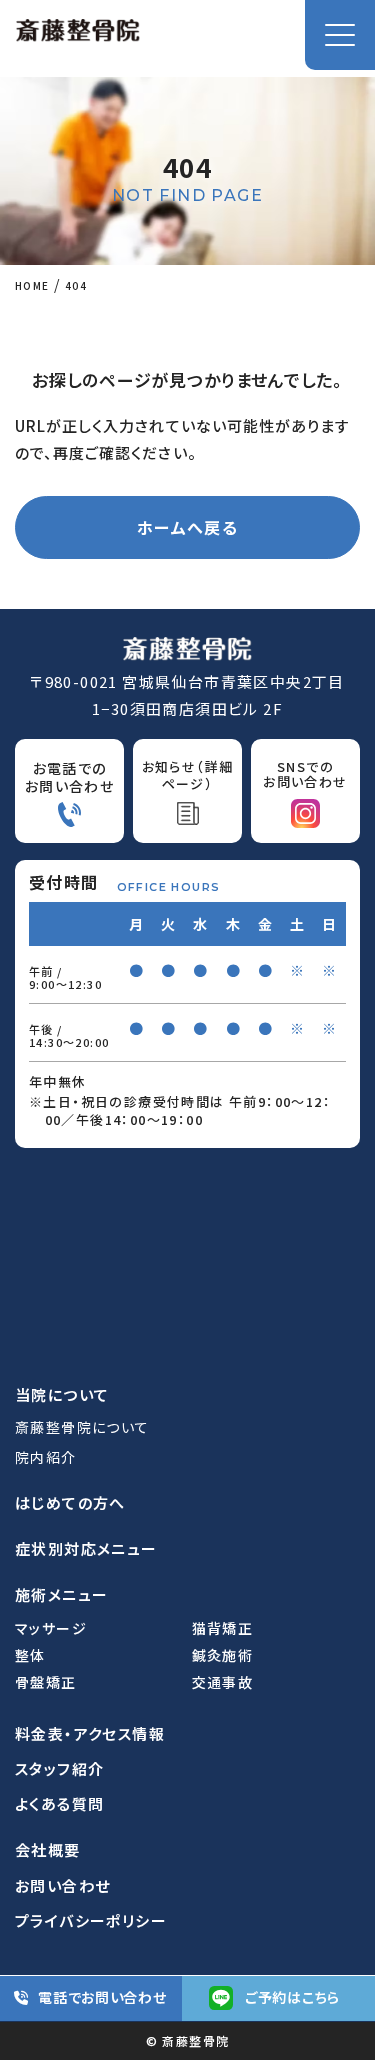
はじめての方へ (70, 1502)
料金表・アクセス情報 (90, 1733)
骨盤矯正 (46, 1682)
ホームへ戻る (187, 527)
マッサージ (51, 1628)
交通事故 (223, 1682)
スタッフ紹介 (59, 1768)
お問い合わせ (62, 1885)
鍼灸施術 (223, 1655)
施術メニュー (61, 1594)
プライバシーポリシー (91, 1920)
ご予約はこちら (292, 1997)
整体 (30, 1655)
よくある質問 (59, 1803)
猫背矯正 (223, 1628)
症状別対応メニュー (86, 1548)
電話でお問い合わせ (102, 1997)
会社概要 (48, 1849)
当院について (62, 1394)
